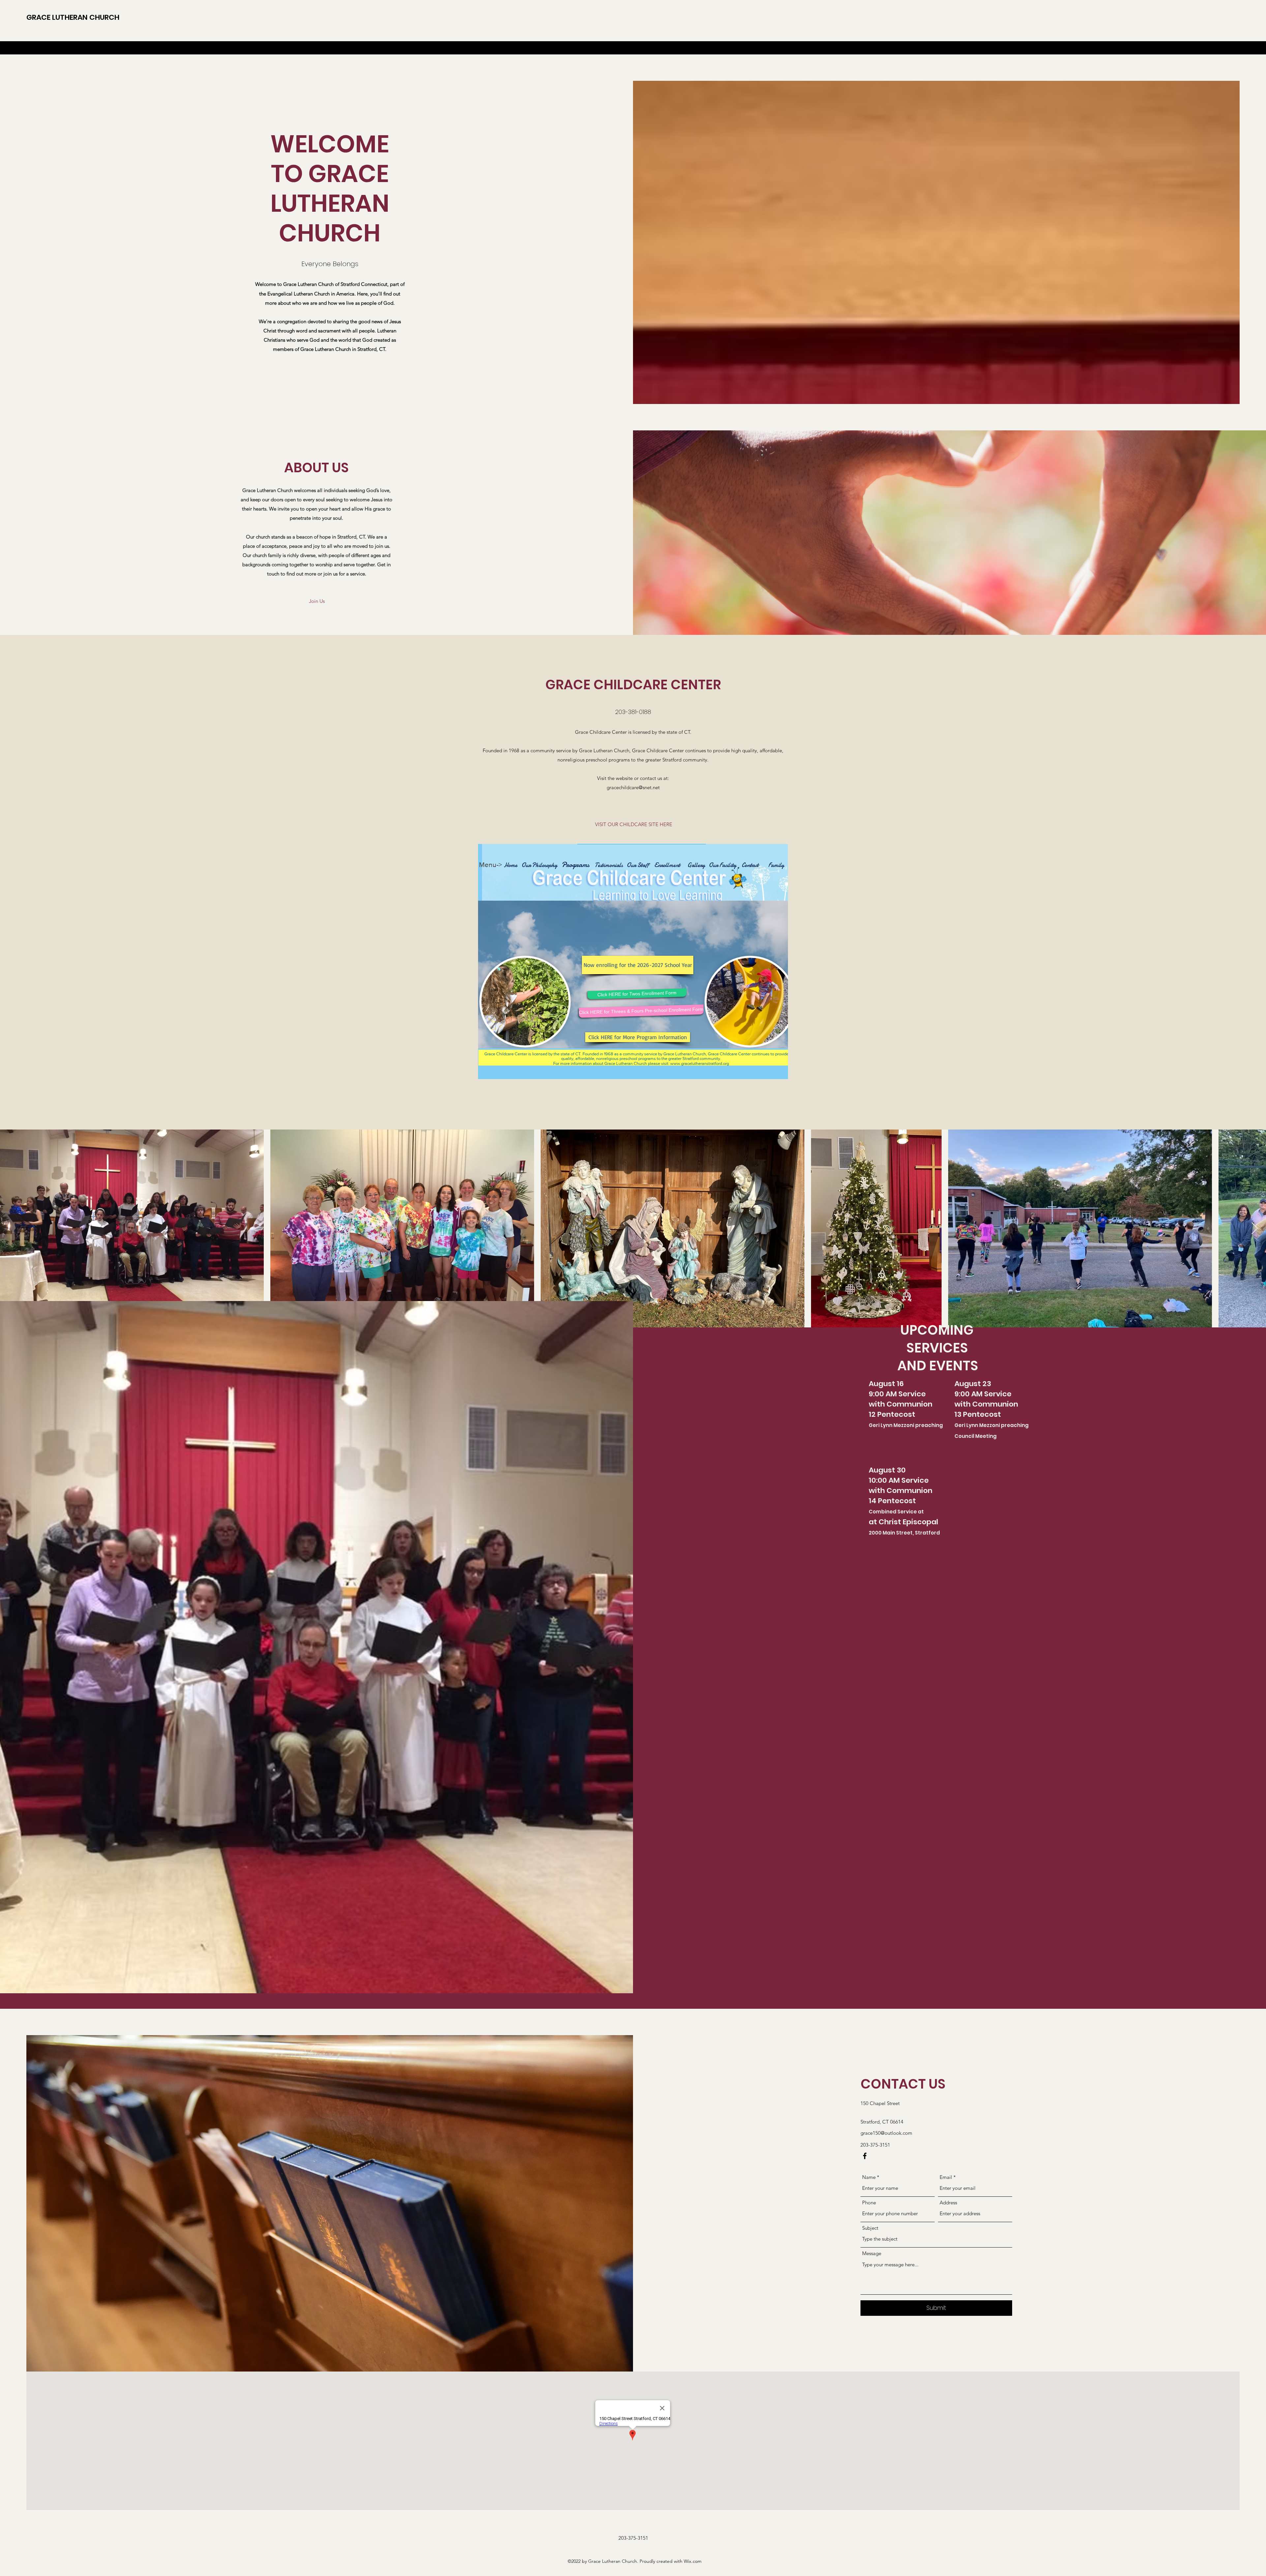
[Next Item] (1255, 1229)
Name (869, 2177)
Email (946, 2177)
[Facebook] (865, 2156)
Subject (870, 2228)
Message (872, 2253)
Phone (869, 2203)
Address (948, 2203)
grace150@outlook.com (886, 2133)
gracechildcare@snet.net (633, 787)
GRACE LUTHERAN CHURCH (73, 17)
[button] (317, 601)
